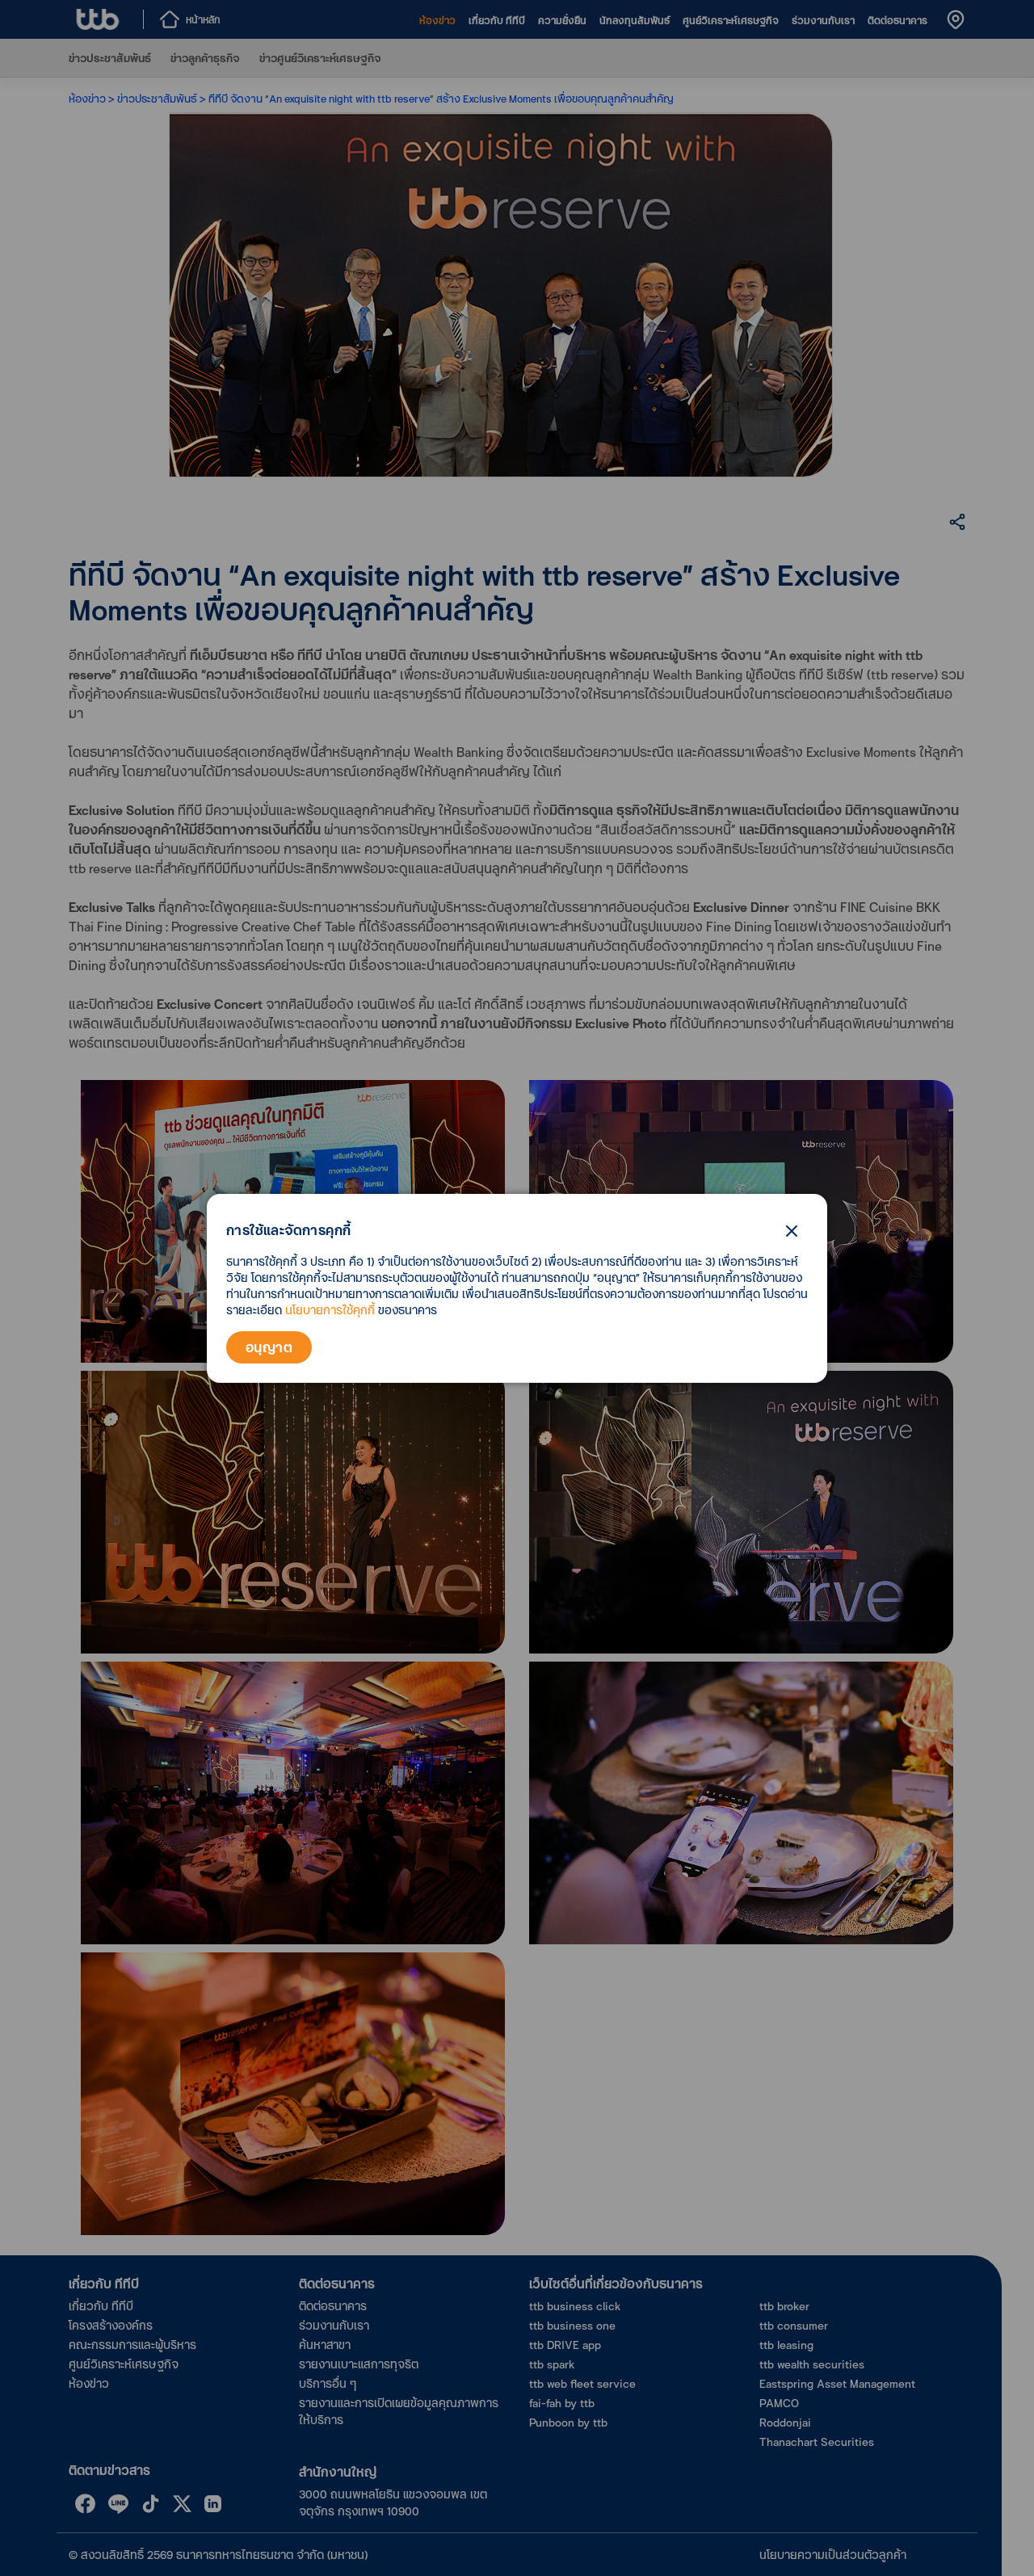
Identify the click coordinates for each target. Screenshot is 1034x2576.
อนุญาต (269, 1347)
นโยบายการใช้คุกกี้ (330, 1310)
